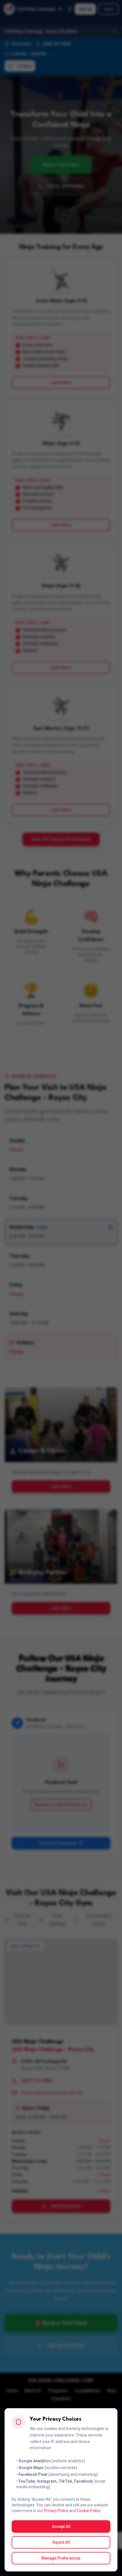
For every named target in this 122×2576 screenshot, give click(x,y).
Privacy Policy (56, 2511)
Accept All (61, 2526)
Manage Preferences (61, 2558)
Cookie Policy (89, 2511)
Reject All (61, 2542)
